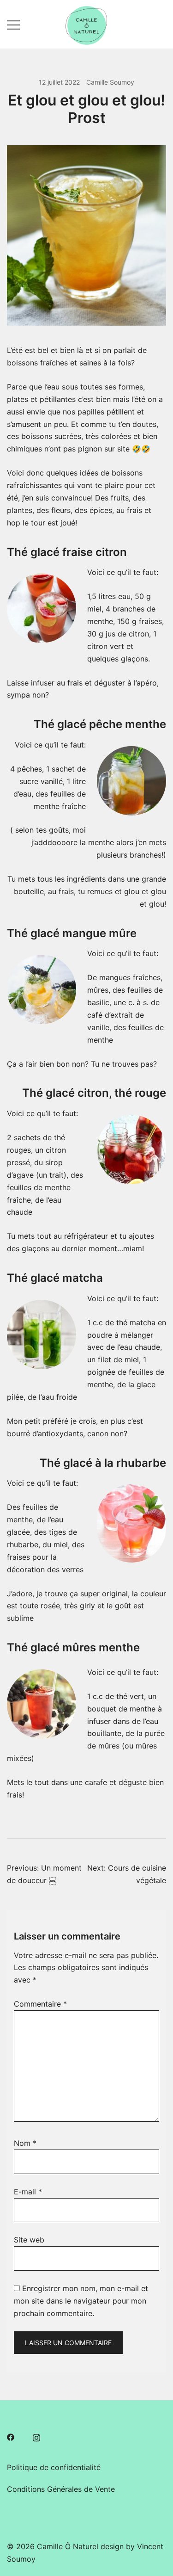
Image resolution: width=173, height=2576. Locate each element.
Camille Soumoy (110, 82)
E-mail (28, 2192)
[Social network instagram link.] (36, 2436)
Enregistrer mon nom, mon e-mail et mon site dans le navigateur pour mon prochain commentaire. (81, 2301)
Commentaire (40, 2004)
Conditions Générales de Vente (61, 2489)
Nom (25, 2143)
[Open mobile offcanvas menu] (13, 24)
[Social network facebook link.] (11, 2436)
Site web (29, 2240)
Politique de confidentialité (54, 2467)
